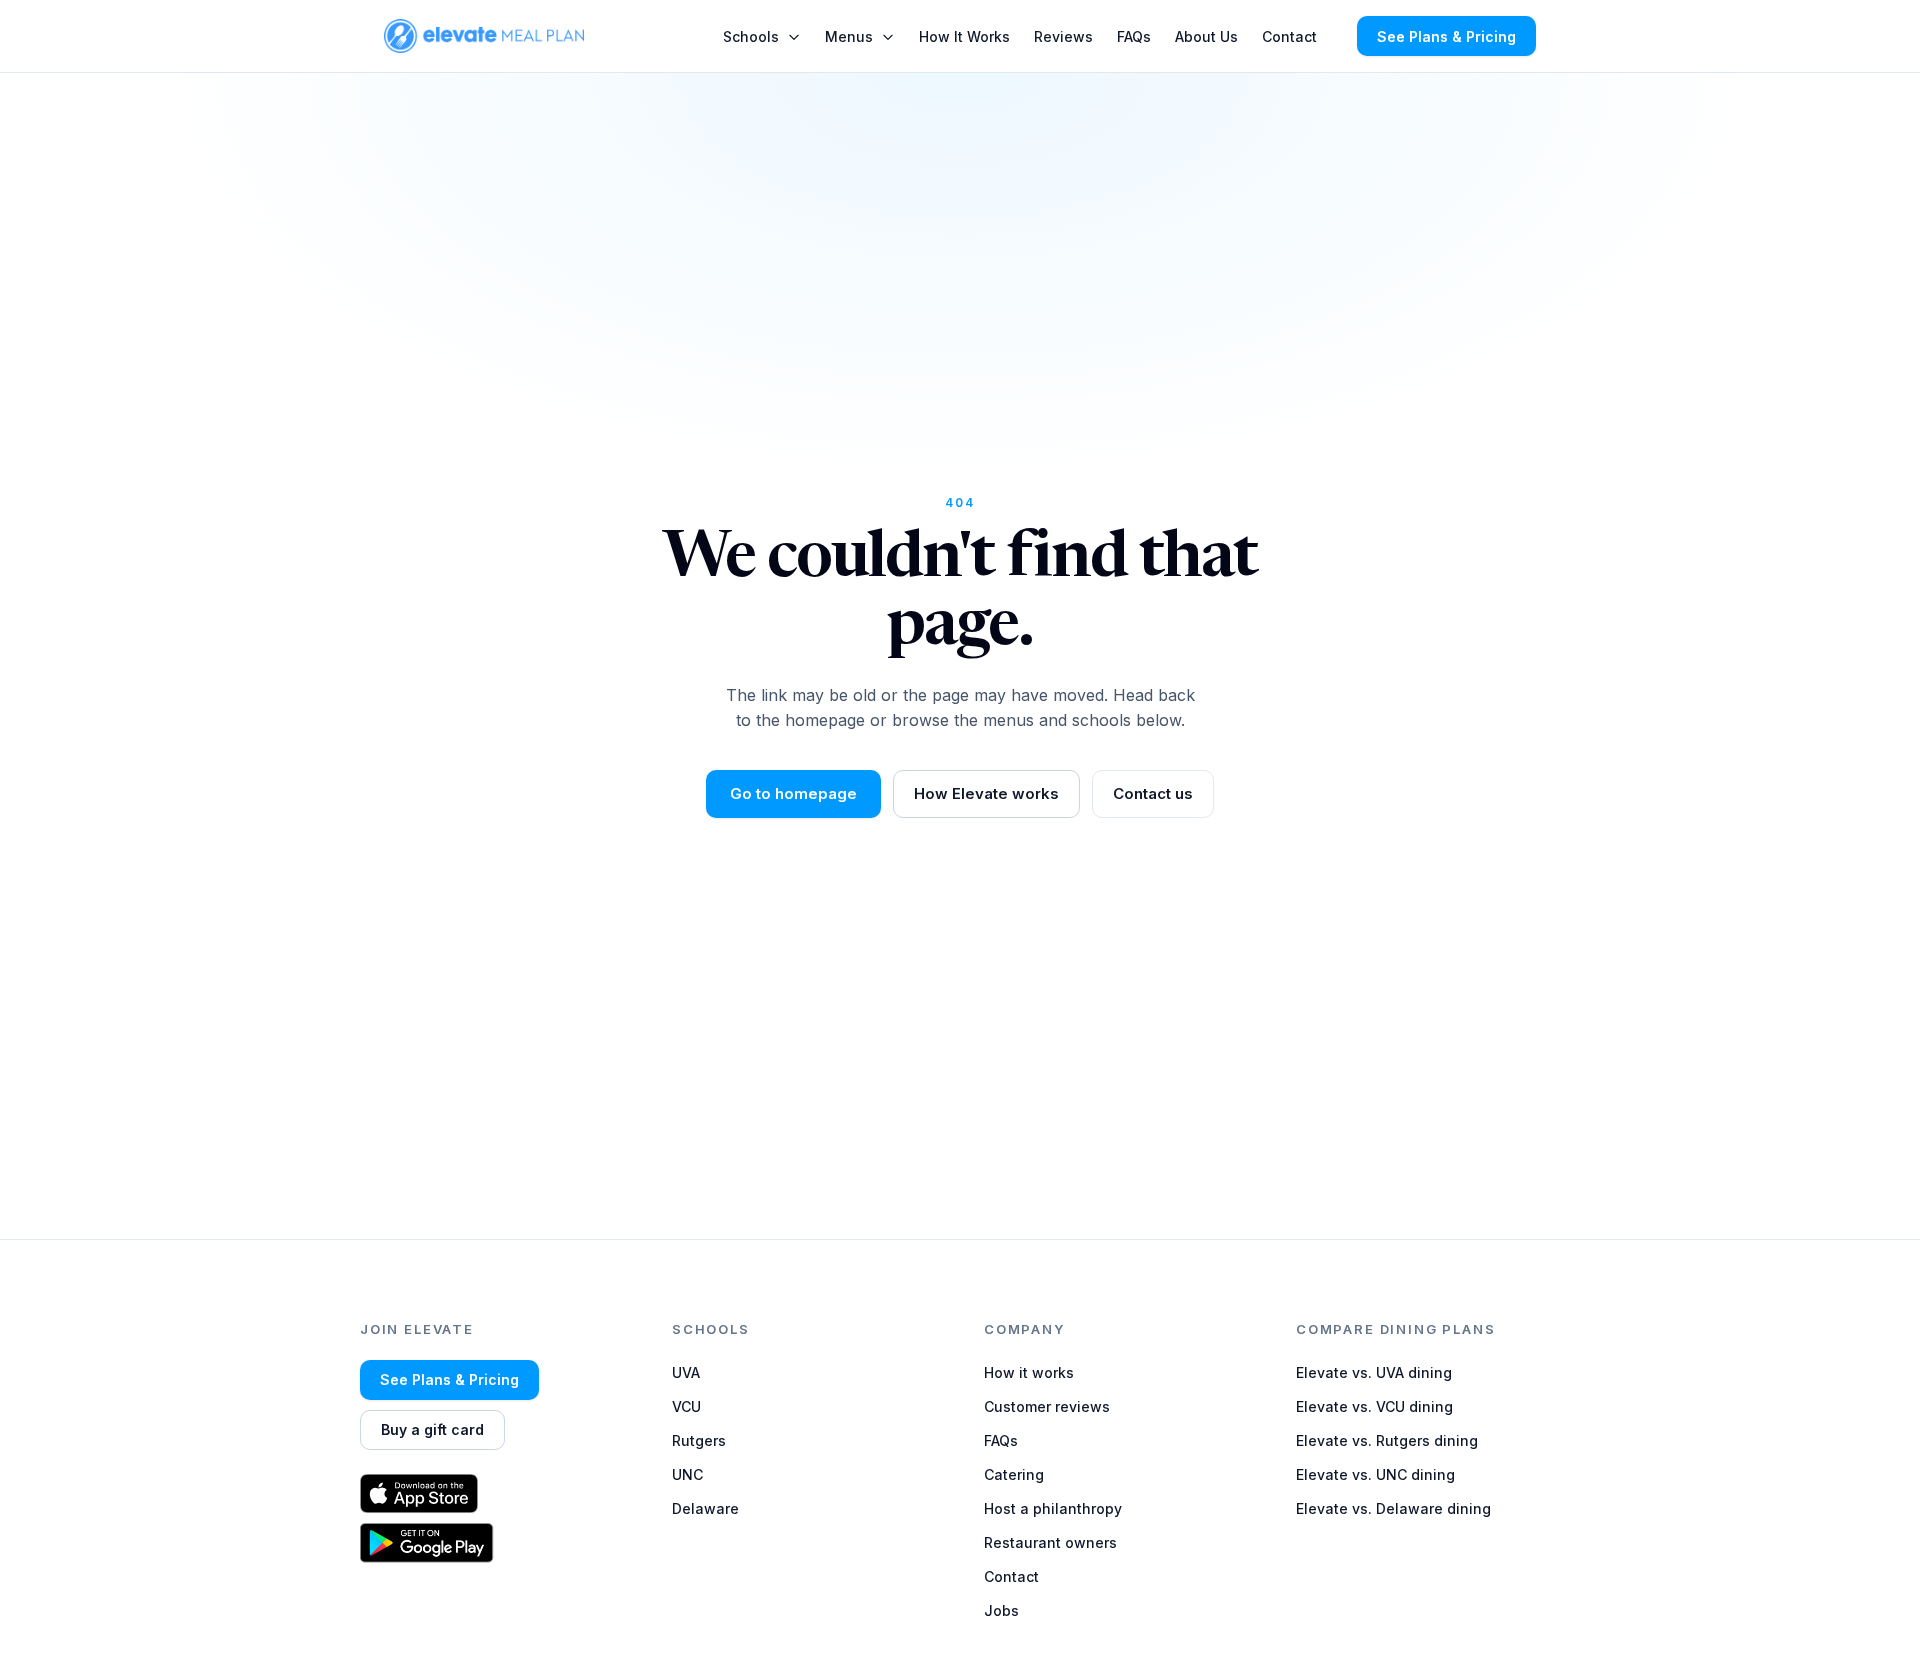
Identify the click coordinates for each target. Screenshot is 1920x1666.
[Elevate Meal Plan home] (484, 35)
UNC (687, 1474)
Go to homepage (793, 793)
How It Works (964, 36)
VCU (686, 1406)
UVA (686, 1372)
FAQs (1134, 36)
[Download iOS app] (492, 1493)
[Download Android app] (492, 1543)
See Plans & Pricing (1446, 36)
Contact (1289, 36)
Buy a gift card (432, 1429)
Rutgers (699, 1440)
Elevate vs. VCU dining (1374, 1406)
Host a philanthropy (1053, 1508)
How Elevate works (986, 793)
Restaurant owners (1050, 1542)
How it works (1029, 1372)
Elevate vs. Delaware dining (1393, 1508)
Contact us (1153, 793)
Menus (849, 36)
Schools (751, 36)
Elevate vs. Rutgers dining (1387, 1440)
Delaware (705, 1508)
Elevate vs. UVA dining (1374, 1372)
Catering (1014, 1474)
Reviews (1063, 36)
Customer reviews (1047, 1406)
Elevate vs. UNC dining (1375, 1474)
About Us (1206, 36)
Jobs (1001, 1610)
